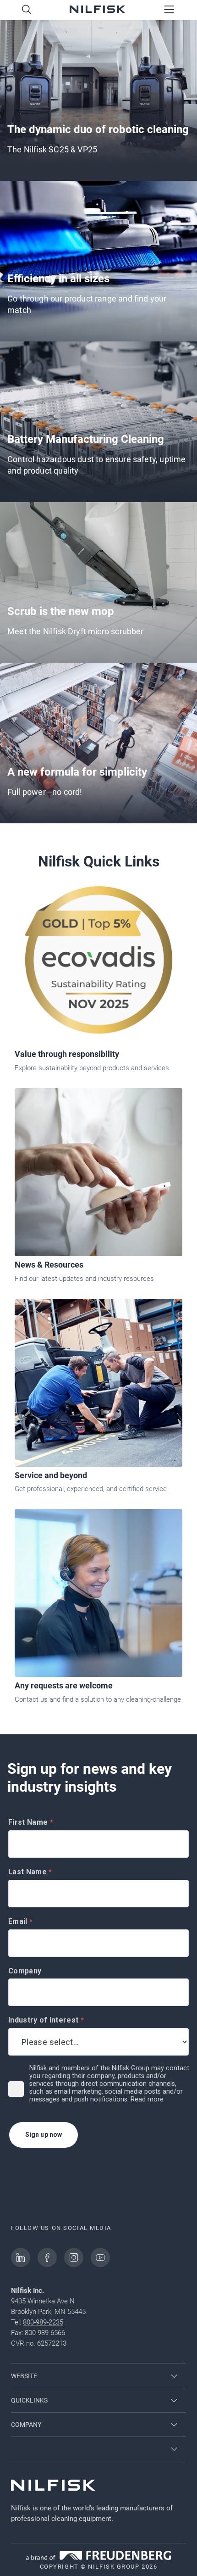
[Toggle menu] (169, 10)
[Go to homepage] (97, 10)
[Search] (27, 10)
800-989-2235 (43, 2322)
